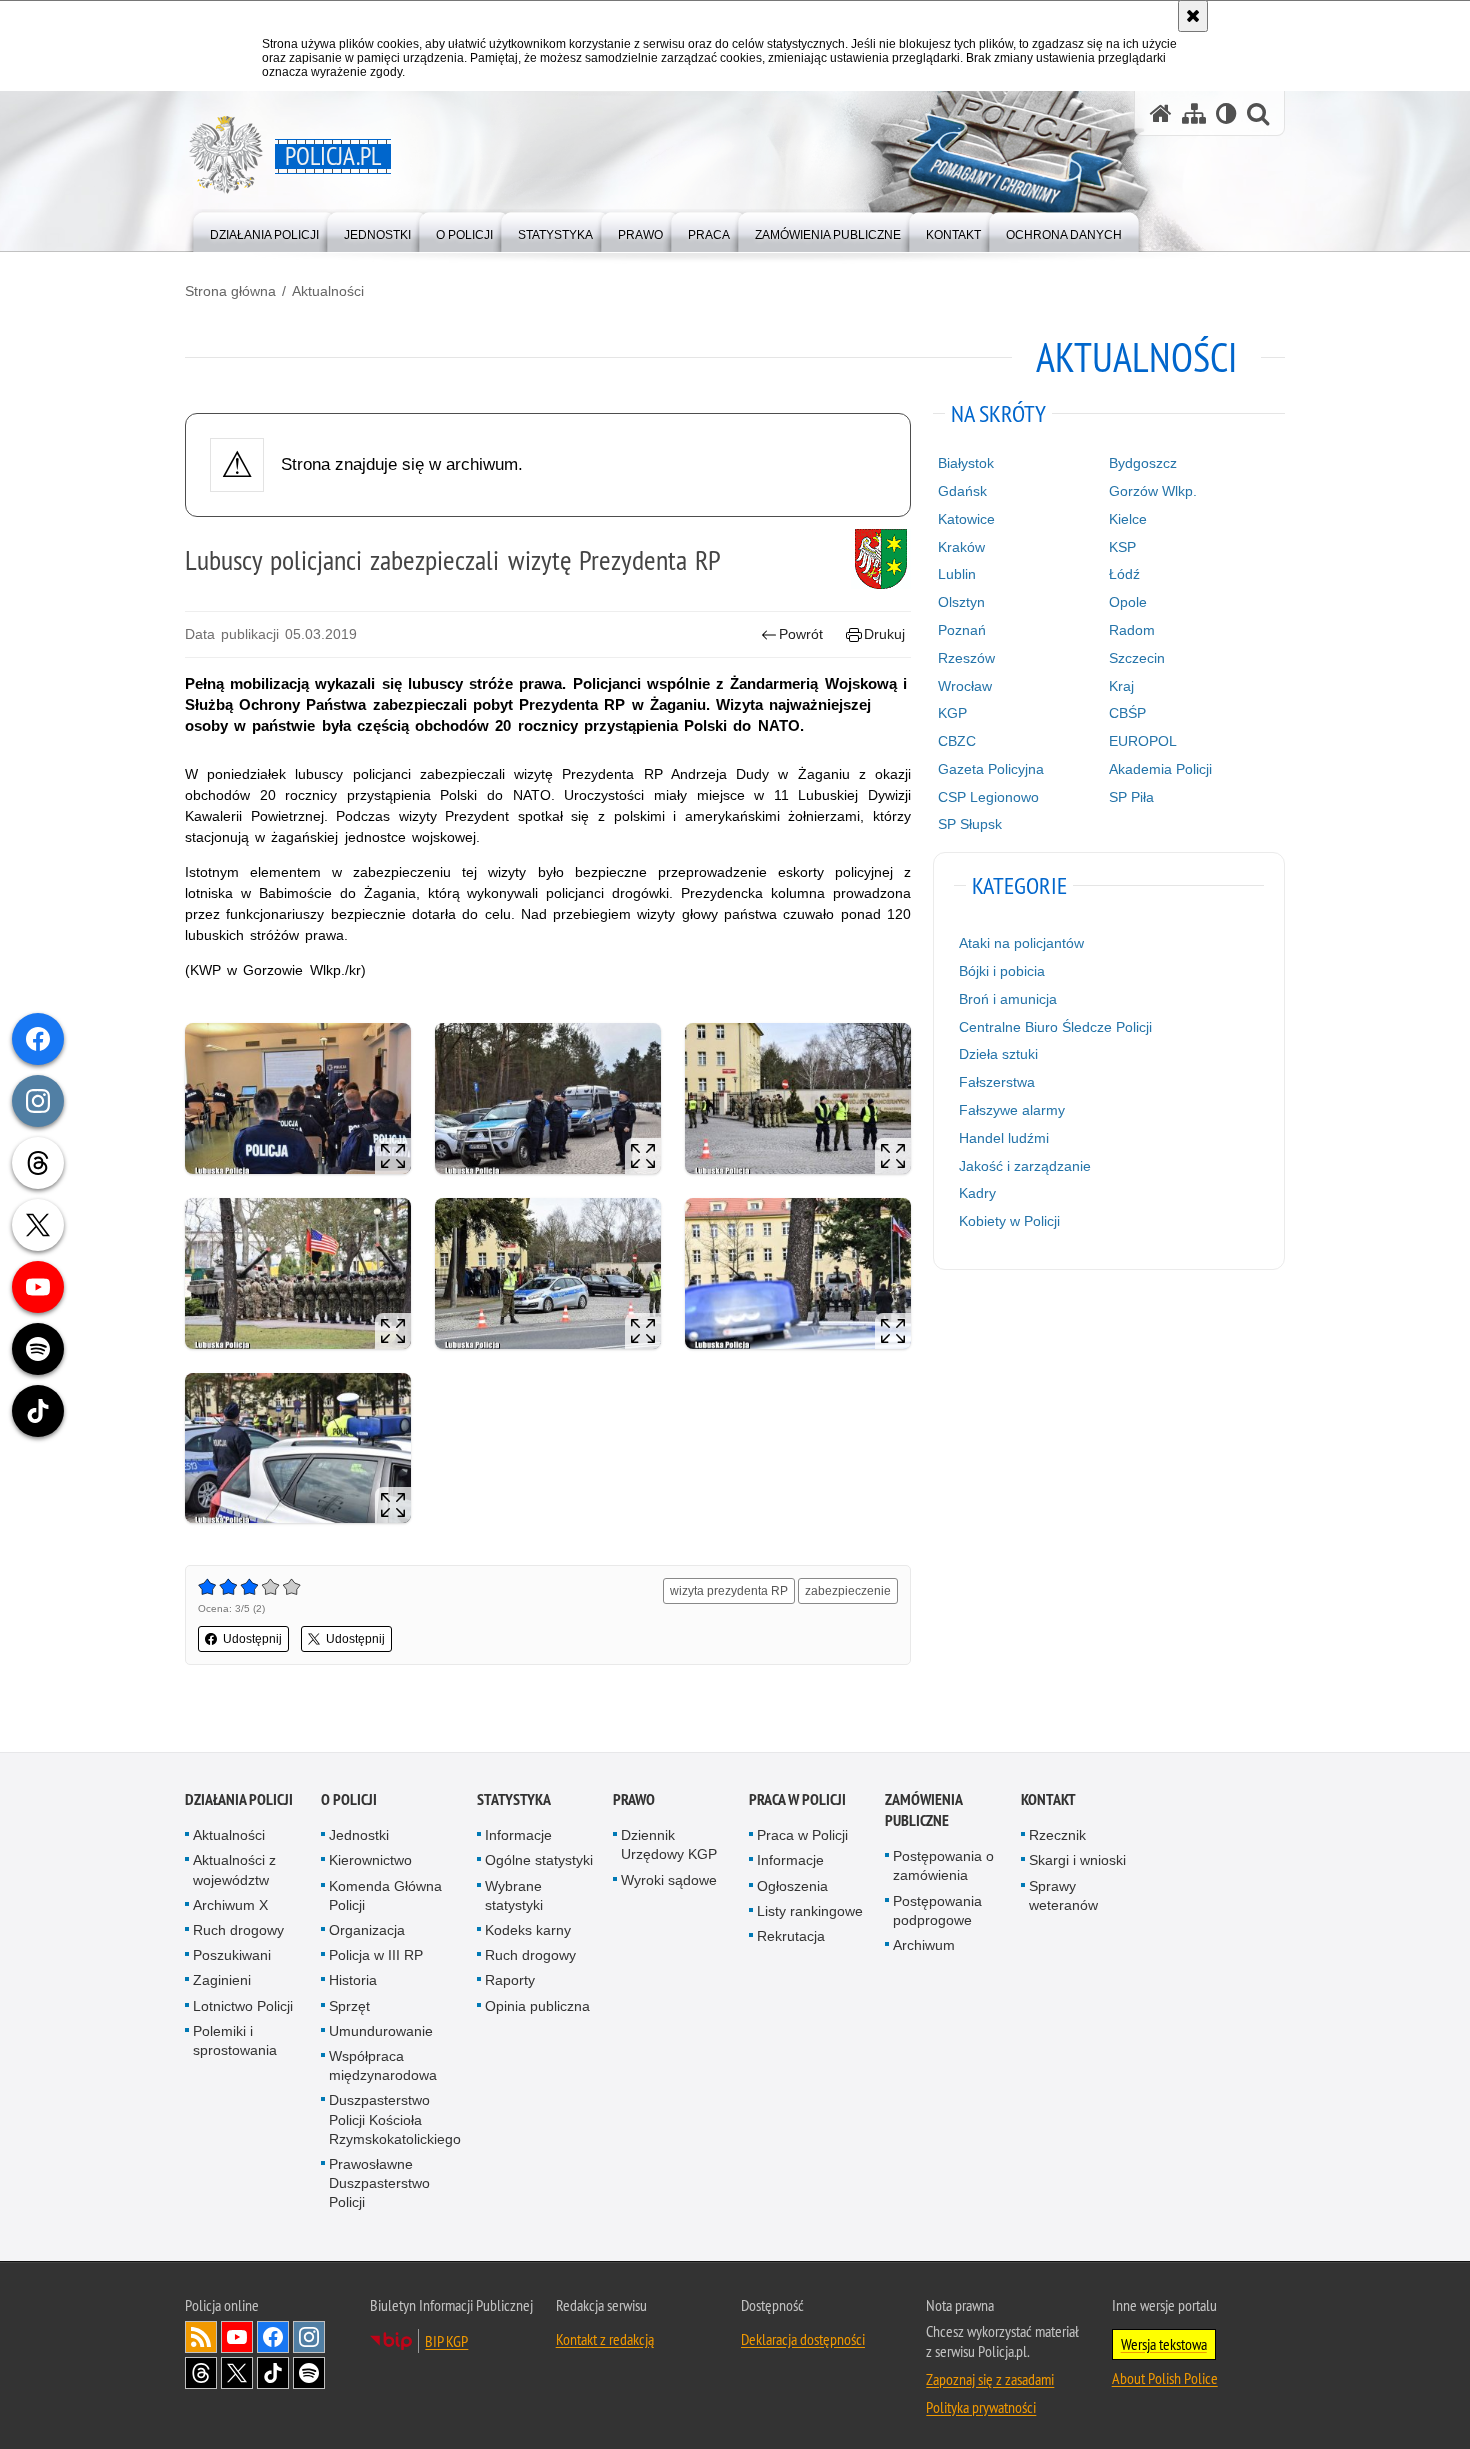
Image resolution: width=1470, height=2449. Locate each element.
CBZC (957, 741)
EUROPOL (1143, 741)
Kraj (1121, 686)
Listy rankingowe (810, 1911)
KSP (1122, 547)
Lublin (957, 574)
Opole (1128, 602)
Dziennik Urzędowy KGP (669, 1844)
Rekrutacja (791, 1936)
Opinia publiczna (537, 2006)
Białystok (966, 463)
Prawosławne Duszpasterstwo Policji (379, 2183)
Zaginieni (222, 1981)
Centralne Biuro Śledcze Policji (1055, 1027)
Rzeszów (966, 658)
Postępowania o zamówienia (943, 1865)
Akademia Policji (1160, 769)
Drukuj (884, 634)
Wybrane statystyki (514, 1895)
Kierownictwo (370, 1861)
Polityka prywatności (981, 2407)
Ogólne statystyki (539, 1861)
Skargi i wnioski (1077, 1861)
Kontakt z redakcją (605, 2339)
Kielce (1128, 519)
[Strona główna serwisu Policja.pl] (1161, 113)
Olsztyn (961, 602)
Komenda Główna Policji (385, 1895)
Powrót (801, 634)
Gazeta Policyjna (991, 769)
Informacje (518, 1835)
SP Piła (1131, 797)
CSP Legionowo (988, 797)
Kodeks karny (528, 1930)
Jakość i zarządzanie (1025, 1166)
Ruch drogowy (238, 1930)
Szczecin (1137, 658)
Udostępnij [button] (252, 1639)
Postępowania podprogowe (937, 1910)
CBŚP (1127, 713)
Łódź (1124, 574)
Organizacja (367, 1930)
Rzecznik (1057, 1835)
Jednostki (359, 1835)
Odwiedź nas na (237, 2337)
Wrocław (965, 686)
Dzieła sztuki (998, 1054)
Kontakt (1048, 1799)
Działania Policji (239, 1799)
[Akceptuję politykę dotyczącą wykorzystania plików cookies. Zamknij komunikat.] (1193, 16)
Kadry (977, 1193)
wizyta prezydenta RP (729, 1591)
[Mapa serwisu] (1194, 113)
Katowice (966, 519)
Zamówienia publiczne (923, 1810)
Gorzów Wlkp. (1153, 491)
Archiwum (924, 1945)
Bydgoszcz (1143, 463)
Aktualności (328, 291)
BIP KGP (446, 2341)
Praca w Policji (797, 1799)
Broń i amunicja (1008, 999)
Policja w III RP (376, 1955)
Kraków (961, 547)
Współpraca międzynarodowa (383, 2065)
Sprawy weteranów (1063, 1895)
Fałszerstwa (997, 1082)
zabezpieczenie (848, 1591)
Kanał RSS (201, 2337)
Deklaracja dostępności (803, 2339)
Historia (353, 1981)
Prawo (634, 1799)
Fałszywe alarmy (1012, 1110)
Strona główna (230, 291)
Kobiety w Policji (1009, 1221)
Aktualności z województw (234, 1870)
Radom (1132, 630)
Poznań (962, 630)
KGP (952, 713)
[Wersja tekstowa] (1226, 113)
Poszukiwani (232, 1955)
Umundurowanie (381, 2031)
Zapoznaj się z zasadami (990, 2379)
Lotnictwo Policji (243, 2006)
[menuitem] (264, 230)
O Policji (349, 1799)
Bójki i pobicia (1002, 971)
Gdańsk (962, 491)
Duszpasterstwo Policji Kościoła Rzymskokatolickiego (395, 2120)
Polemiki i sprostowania (235, 2040)
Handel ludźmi (1004, 1138)
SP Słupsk (970, 824)
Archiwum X (230, 1905)
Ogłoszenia (792, 1886)
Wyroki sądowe (669, 1880)
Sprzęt (349, 2006)
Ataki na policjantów (1021, 943)
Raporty (510, 1981)
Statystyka (514, 1799)
